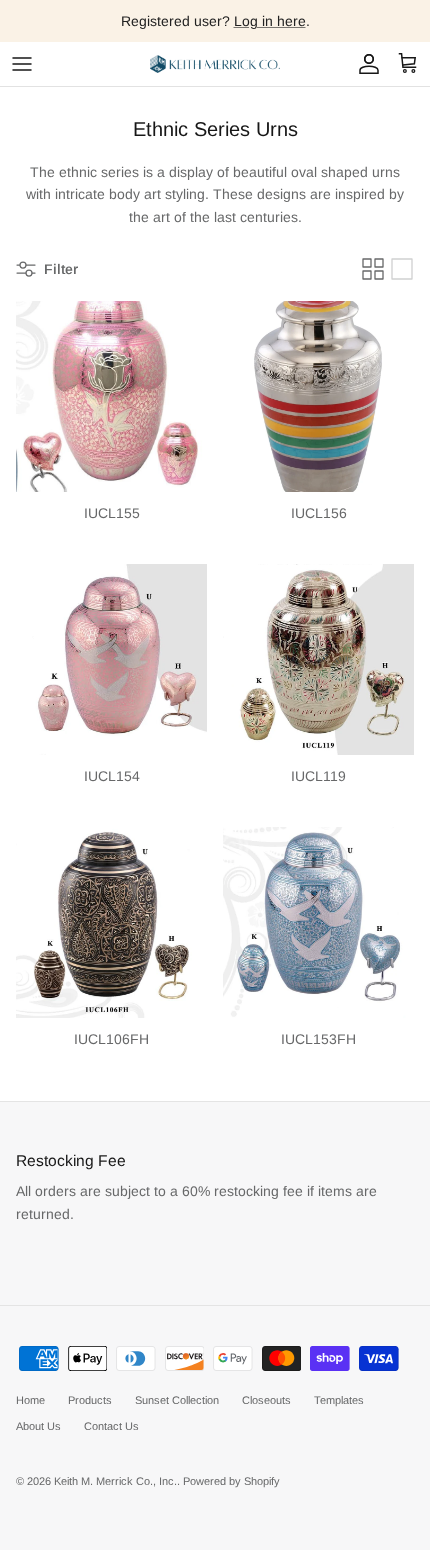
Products (90, 1400)
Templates (339, 1400)
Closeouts (266, 1400)
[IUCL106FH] (111, 922)
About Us (38, 1426)
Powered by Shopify (231, 1481)
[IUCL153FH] (318, 922)
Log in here (270, 21)
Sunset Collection (177, 1400)
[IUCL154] (111, 659)
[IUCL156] (318, 396)
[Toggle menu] (22, 64)
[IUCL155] (111, 396)
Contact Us (111, 1426)
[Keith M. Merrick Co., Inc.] (215, 64)
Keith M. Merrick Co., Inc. (115, 1481)
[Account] (364, 64)
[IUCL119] (318, 659)
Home (30, 1400)
